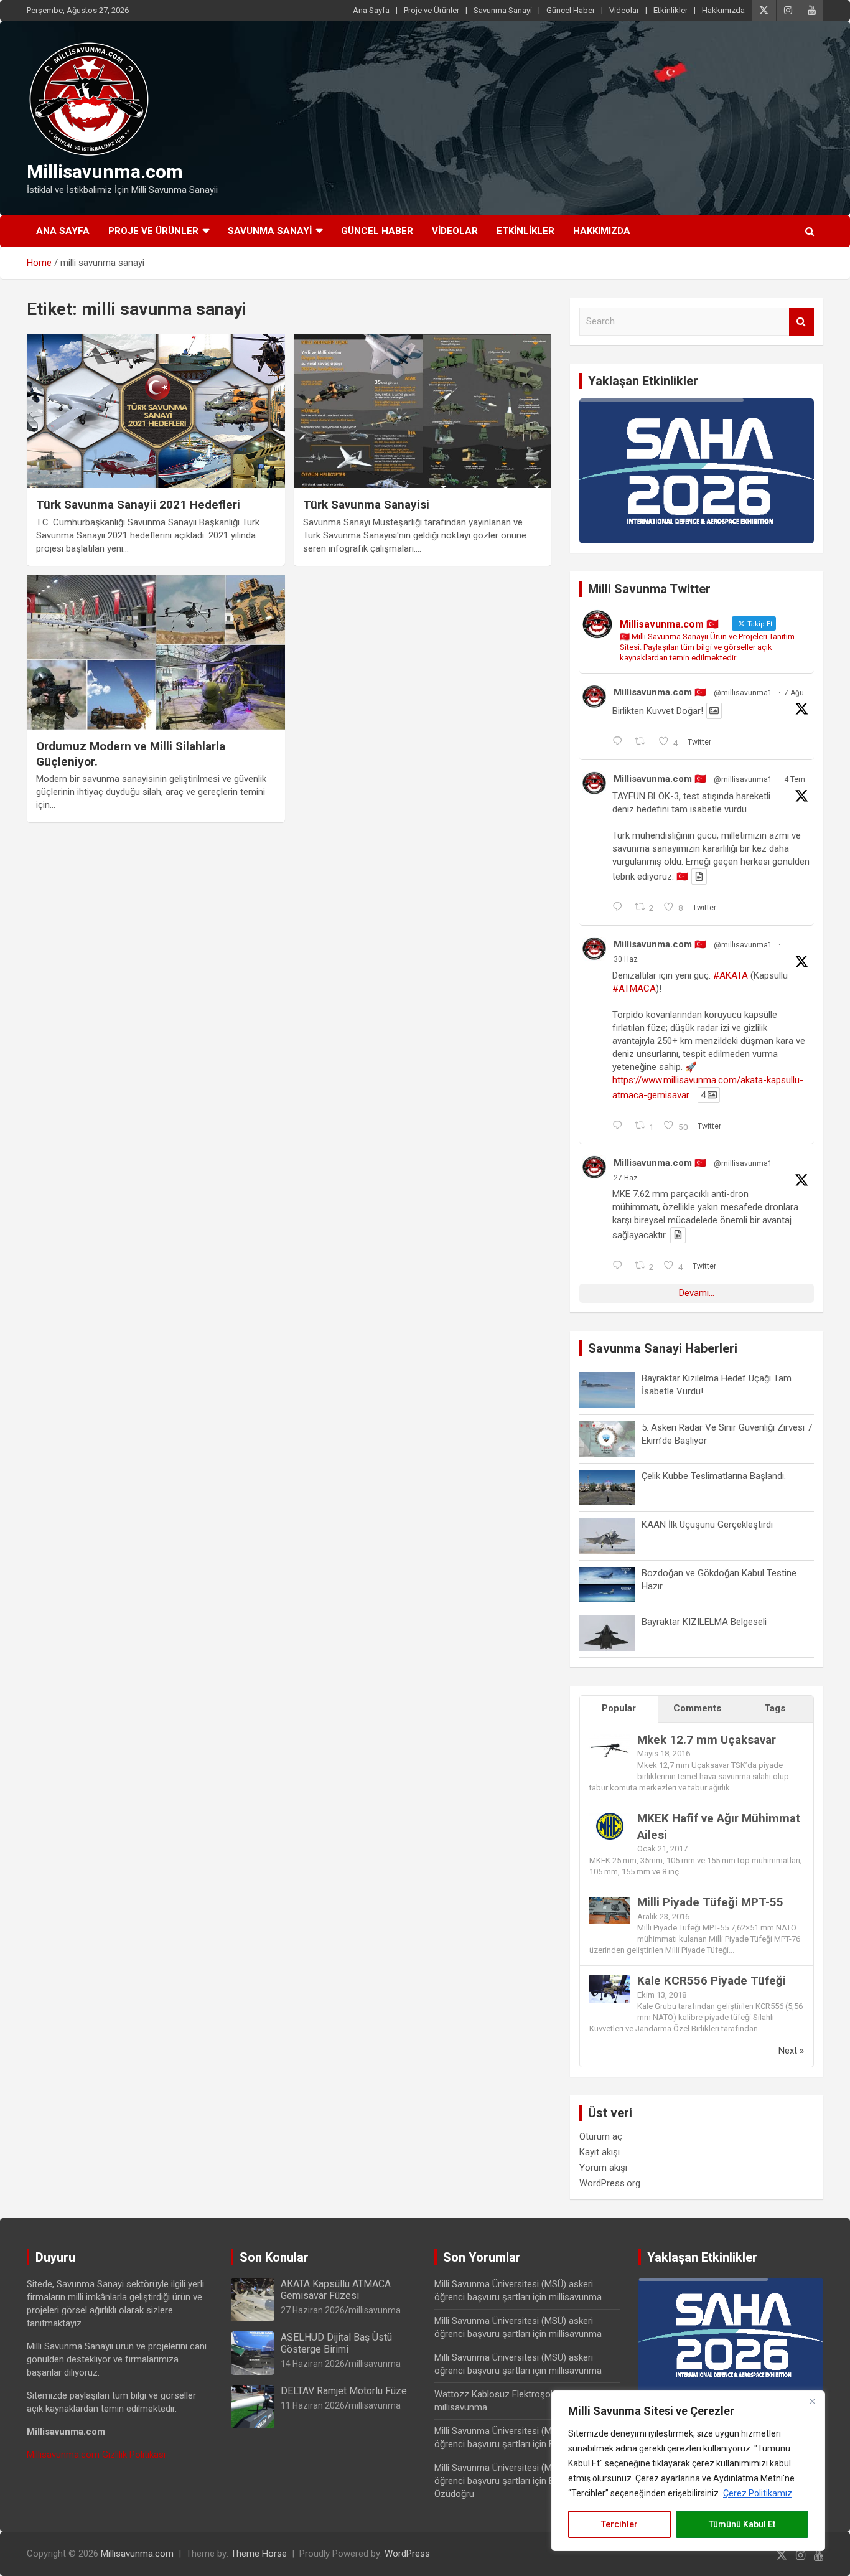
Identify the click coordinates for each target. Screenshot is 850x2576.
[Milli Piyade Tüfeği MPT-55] (609, 1903)
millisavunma (375, 2310)
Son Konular (274, 2257)
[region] (688, 2471)
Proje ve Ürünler (432, 10)
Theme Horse (259, 2554)
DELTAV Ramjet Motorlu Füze (344, 2391)
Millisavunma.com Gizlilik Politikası (96, 2455)
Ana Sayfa (371, 10)
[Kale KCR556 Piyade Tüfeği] (609, 1981)
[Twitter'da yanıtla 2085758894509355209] (620, 742)
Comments (697, 1708)
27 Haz (626, 1178)
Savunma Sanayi (503, 10)
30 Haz (626, 959)
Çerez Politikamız (758, 2493)
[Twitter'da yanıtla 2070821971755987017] (620, 1266)
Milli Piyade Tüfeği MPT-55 (710, 1902)
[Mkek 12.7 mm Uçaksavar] (609, 1741)
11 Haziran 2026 (313, 2405)
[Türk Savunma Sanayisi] (422, 411)
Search (801, 322)
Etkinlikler (670, 10)
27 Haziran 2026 (313, 2310)
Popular (619, 1708)
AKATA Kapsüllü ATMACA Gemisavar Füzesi (336, 2290)
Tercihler (619, 2524)
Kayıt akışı (600, 2152)
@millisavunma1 (743, 693)
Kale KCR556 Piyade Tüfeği (712, 1981)
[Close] (812, 2401)
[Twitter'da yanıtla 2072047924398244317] (620, 1126)
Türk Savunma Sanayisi (366, 505)
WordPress (407, 2554)
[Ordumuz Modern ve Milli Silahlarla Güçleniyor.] (156, 652)
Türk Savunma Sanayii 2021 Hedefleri (138, 505)
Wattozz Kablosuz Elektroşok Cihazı (508, 2394)
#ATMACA (634, 989)
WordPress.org (610, 2183)
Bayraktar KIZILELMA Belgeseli (704, 1622)
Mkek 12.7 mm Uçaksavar (707, 1740)
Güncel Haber (571, 10)
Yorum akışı (603, 2168)
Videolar (624, 10)
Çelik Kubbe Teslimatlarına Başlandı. (714, 1476)
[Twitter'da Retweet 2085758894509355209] (644, 742)
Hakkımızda (723, 10)
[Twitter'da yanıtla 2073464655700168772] (620, 908)
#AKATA (731, 975)
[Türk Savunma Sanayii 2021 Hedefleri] (156, 411)
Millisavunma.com (105, 172)
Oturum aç (601, 2136)
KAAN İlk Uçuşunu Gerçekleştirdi (707, 1525)
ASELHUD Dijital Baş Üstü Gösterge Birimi (336, 2343)
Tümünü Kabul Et (742, 2524)
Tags (775, 1708)
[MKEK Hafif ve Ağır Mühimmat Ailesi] (609, 1819)
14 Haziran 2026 (313, 2364)
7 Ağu (794, 693)
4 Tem (795, 779)
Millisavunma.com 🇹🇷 (660, 692)
